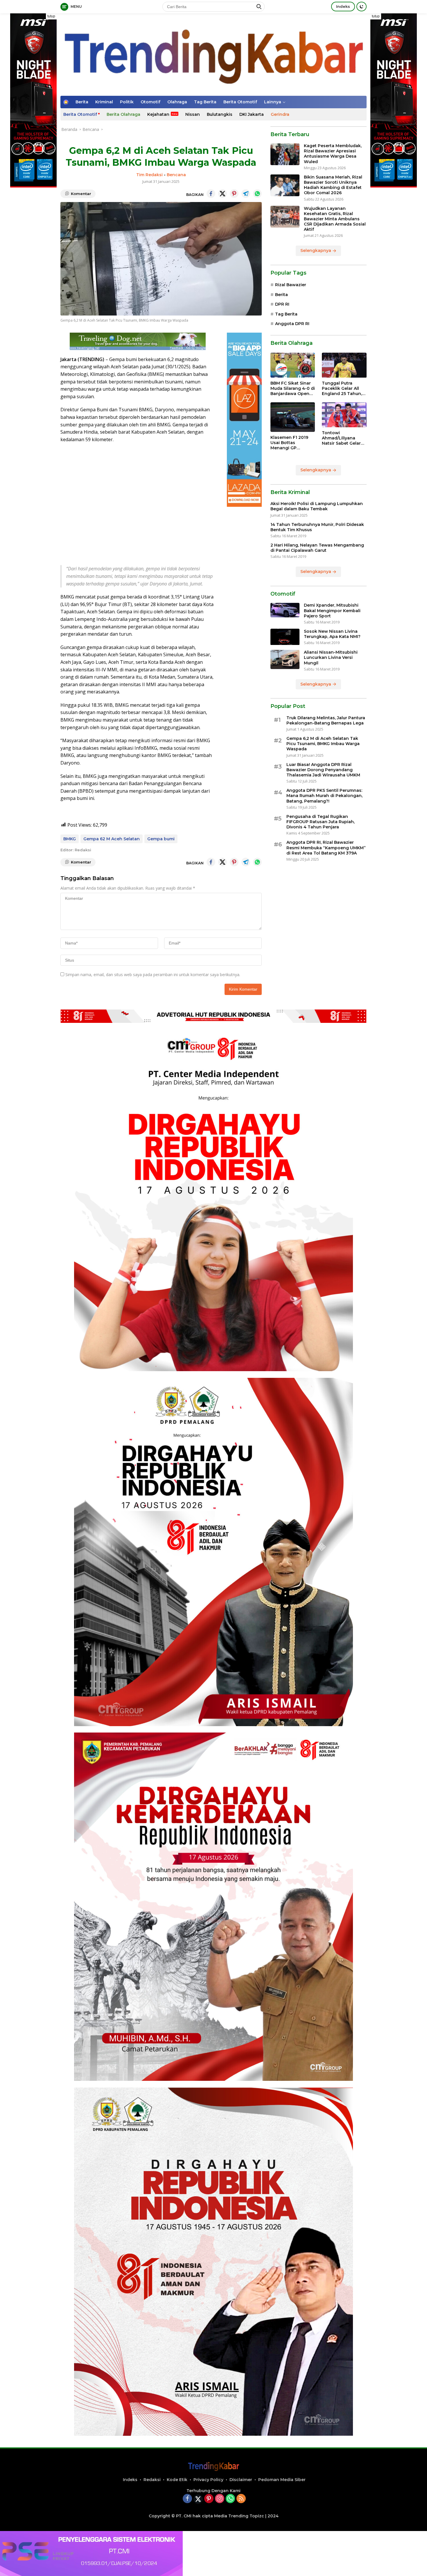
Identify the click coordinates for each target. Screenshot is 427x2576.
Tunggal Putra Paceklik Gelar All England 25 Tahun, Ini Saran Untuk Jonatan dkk (342, 389)
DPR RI (282, 304)
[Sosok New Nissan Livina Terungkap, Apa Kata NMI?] (285, 637)
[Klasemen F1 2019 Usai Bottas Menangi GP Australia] (293, 417)
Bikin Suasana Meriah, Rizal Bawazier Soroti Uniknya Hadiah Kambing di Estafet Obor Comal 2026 (333, 185)
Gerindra (280, 114)
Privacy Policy (208, 2480)
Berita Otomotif (240, 102)
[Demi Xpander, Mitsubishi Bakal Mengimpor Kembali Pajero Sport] (285, 610)
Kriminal (104, 102)
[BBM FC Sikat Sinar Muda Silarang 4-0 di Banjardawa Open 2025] (293, 365)
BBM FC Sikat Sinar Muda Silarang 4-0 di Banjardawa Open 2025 (293, 389)
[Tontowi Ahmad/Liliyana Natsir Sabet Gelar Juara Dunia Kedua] (344, 415)
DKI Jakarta (252, 114)
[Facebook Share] (211, 194)
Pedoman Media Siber (282, 2480)
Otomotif (150, 102)
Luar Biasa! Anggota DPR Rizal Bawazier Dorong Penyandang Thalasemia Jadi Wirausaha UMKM (323, 770)
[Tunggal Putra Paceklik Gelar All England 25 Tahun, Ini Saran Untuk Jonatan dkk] (344, 365)
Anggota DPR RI (292, 324)
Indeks (343, 6)
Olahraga (177, 102)
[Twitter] (198, 2499)
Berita (82, 102)
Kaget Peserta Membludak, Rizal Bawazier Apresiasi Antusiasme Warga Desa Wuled (333, 154)
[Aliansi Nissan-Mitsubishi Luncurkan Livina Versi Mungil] (285, 660)
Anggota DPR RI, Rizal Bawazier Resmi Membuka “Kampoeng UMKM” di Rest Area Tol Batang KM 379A (326, 848)
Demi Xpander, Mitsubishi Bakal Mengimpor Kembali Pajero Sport (332, 611)
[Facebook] (187, 2499)
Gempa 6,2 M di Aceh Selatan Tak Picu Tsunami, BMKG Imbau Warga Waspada (323, 744)
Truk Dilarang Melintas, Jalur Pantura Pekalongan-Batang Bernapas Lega (326, 720)
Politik (127, 102)
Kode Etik (177, 2480)
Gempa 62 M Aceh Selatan (112, 839)
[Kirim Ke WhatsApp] (257, 194)
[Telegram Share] (246, 194)
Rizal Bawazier (291, 285)
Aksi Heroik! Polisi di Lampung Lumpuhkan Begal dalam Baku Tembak (317, 506)
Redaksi (152, 2480)
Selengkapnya (316, 251)
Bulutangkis (220, 114)
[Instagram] (220, 2499)
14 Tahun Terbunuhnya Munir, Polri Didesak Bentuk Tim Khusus (317, 527)
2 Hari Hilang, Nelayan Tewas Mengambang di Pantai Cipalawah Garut (317, 548)
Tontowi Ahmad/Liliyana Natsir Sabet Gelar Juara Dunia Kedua (342, 438)
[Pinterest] (209, 2499)
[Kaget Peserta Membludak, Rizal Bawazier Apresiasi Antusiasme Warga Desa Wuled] (285, 154)
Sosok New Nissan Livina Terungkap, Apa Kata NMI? (332, 634)
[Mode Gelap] (361, 7)
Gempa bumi (161, 839)
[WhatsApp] (230, 2499)
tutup (51, 16)
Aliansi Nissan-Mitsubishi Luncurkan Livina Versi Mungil (331, 658)
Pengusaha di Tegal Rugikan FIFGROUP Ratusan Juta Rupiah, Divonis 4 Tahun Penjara (321, 822)
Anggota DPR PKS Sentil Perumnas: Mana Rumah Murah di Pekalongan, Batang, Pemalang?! (324, 796)
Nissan (193, 114)
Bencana (176, 175)
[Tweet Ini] (223, 194)
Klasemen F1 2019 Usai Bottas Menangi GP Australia (289, 443)
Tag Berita (205, 102)
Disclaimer (241, 2480)
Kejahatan (158, 114)
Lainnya (273, 102)
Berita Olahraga (123, 114)
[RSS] (241, 2499)
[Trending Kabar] (214, 54)
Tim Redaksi (149, 175)
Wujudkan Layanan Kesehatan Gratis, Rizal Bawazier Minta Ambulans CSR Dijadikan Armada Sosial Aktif (335, 219)
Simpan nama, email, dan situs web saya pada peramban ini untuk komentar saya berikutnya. (153, 975)
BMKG (70, 839)
